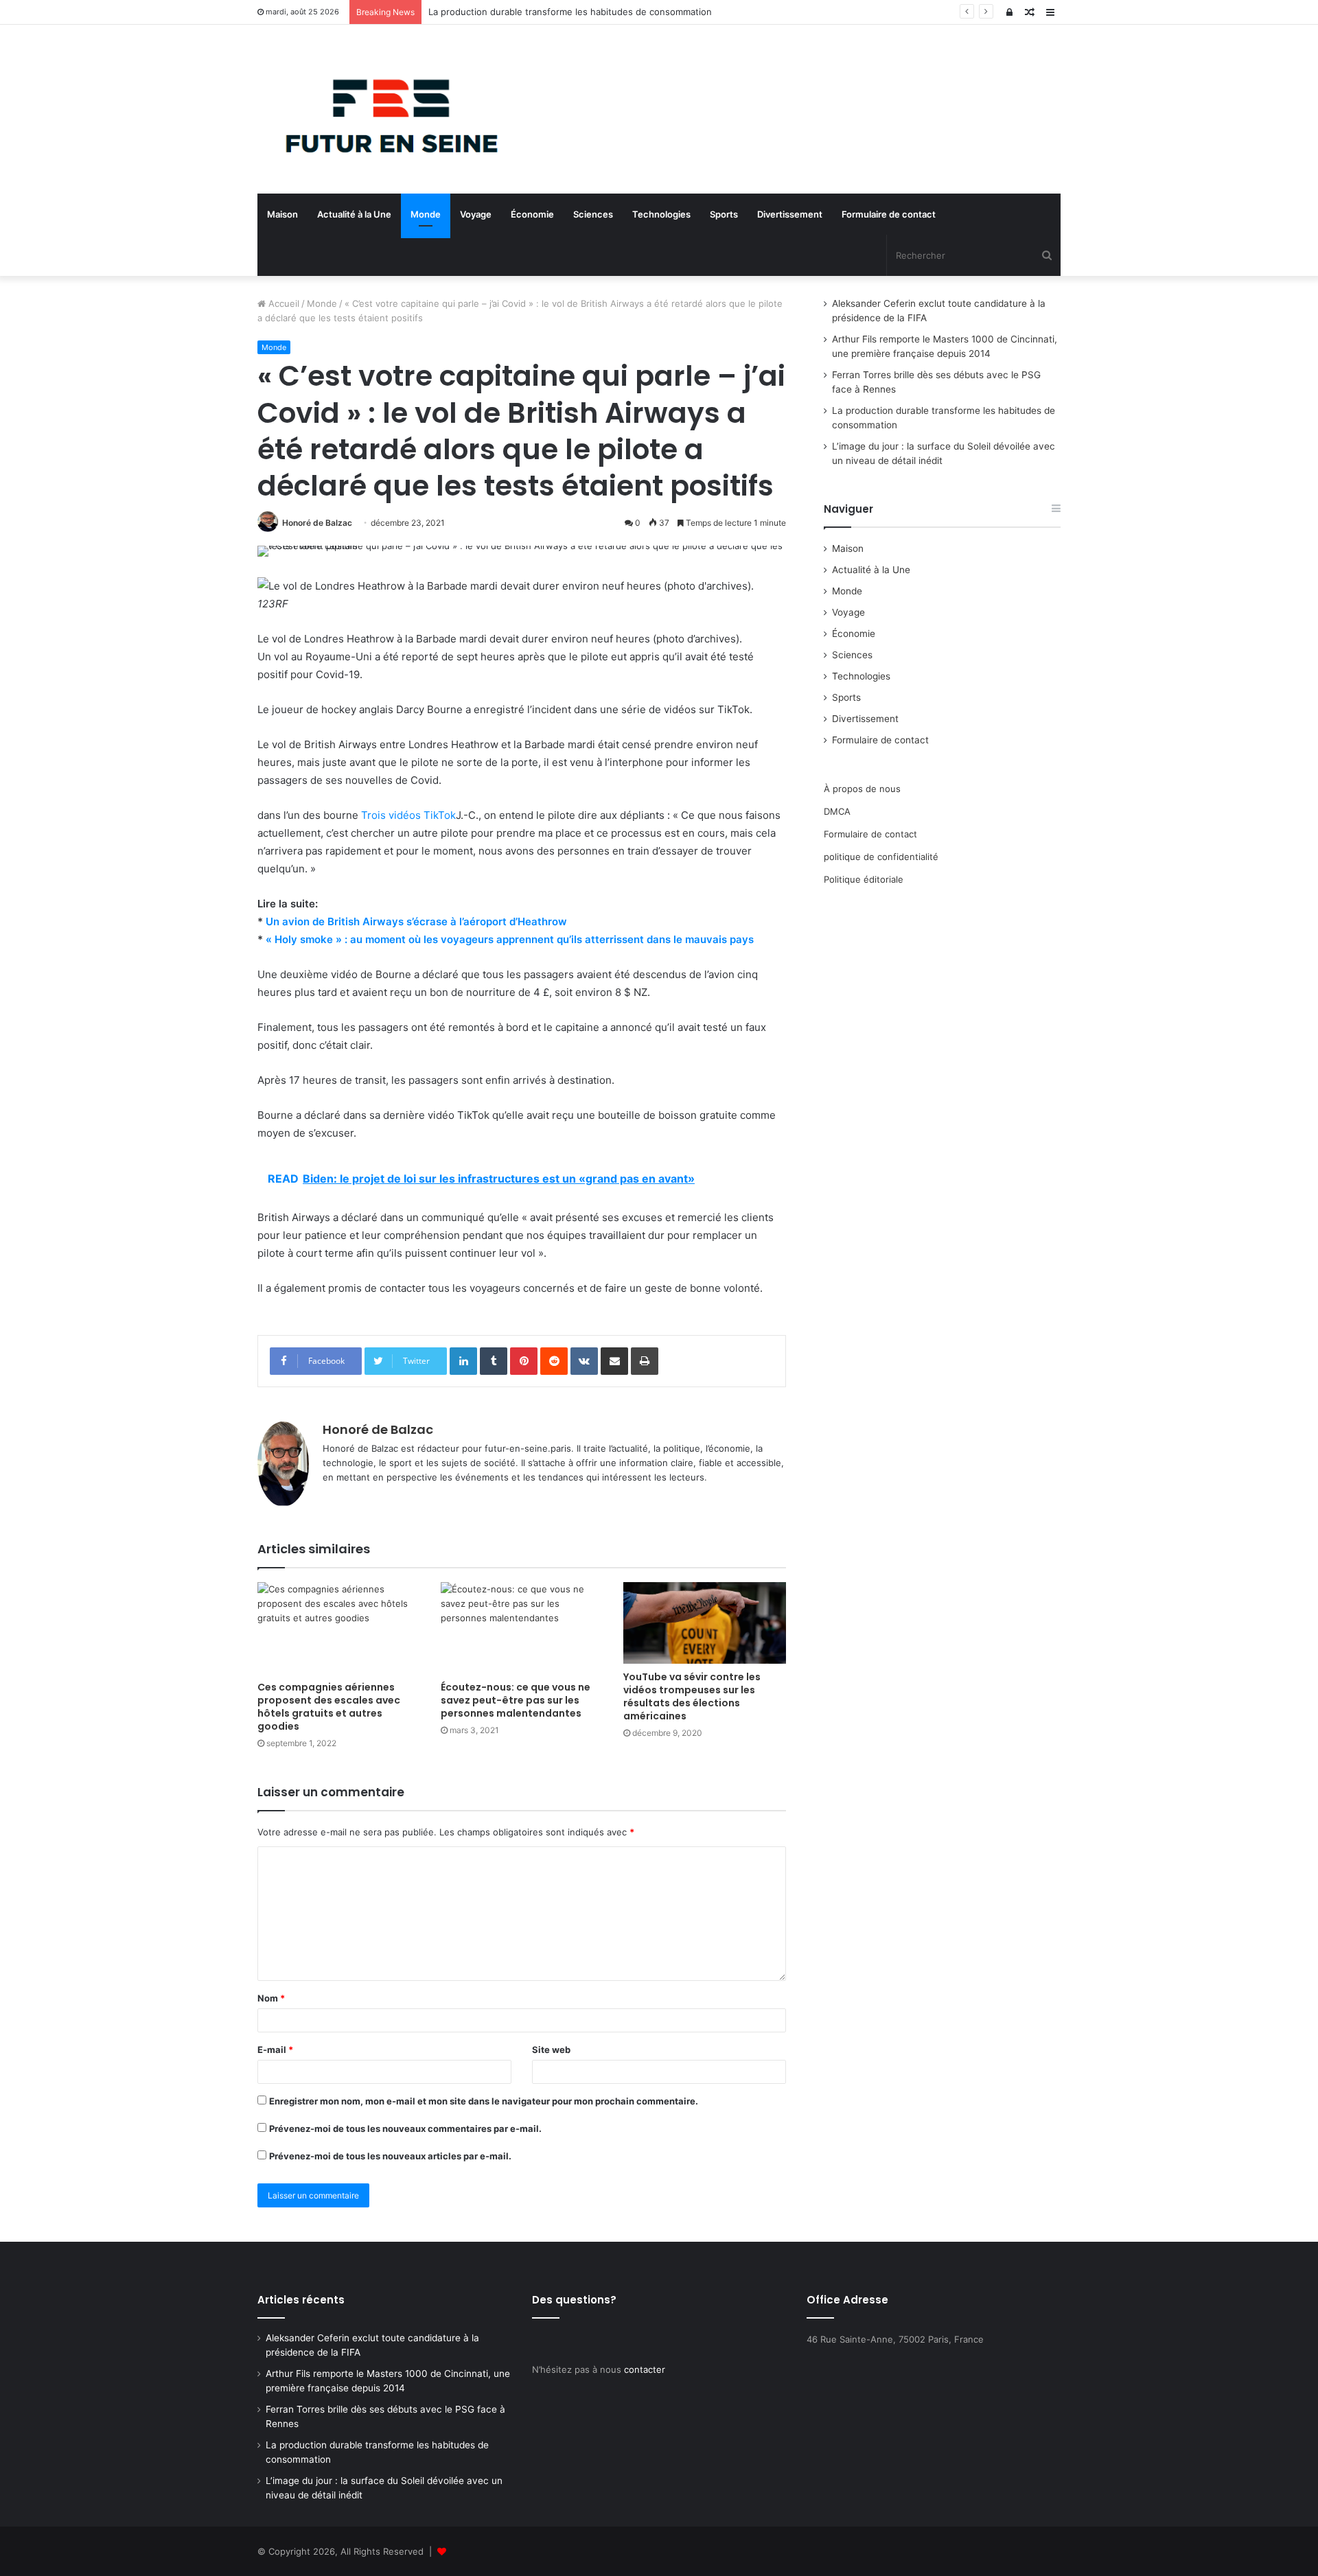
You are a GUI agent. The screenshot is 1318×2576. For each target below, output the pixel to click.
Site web (551, 2050)
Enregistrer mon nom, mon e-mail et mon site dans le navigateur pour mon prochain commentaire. (484, 2101)
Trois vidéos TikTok (407, 815)
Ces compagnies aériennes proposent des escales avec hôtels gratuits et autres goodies (329, 1707)
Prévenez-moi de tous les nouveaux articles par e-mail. (390, 2156)
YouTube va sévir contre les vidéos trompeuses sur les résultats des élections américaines (692, 1696)
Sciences (593, 214)
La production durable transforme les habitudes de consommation (570, 12)
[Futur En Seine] (384, 109)
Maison (282, 214)
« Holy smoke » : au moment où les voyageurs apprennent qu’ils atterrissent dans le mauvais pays (510, 939)
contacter (645, 2369)
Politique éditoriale (864, 879)
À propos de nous (862, 789)
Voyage (476, 214)
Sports (724, 214)
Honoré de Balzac (317, 523)
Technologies (661, 214)
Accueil (282, 303)
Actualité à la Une (354, 214)
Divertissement (790, 214)
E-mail (275, 2050)
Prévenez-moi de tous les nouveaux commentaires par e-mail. (405, 2128)
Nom (271, 1998)
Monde (426, 214)
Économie (532, 214)
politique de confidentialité (881, 857)
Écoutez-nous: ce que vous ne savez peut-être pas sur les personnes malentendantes (516, 1700)
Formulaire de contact (889, 214)
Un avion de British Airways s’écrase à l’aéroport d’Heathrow (416, 921)
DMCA (837, 811)
